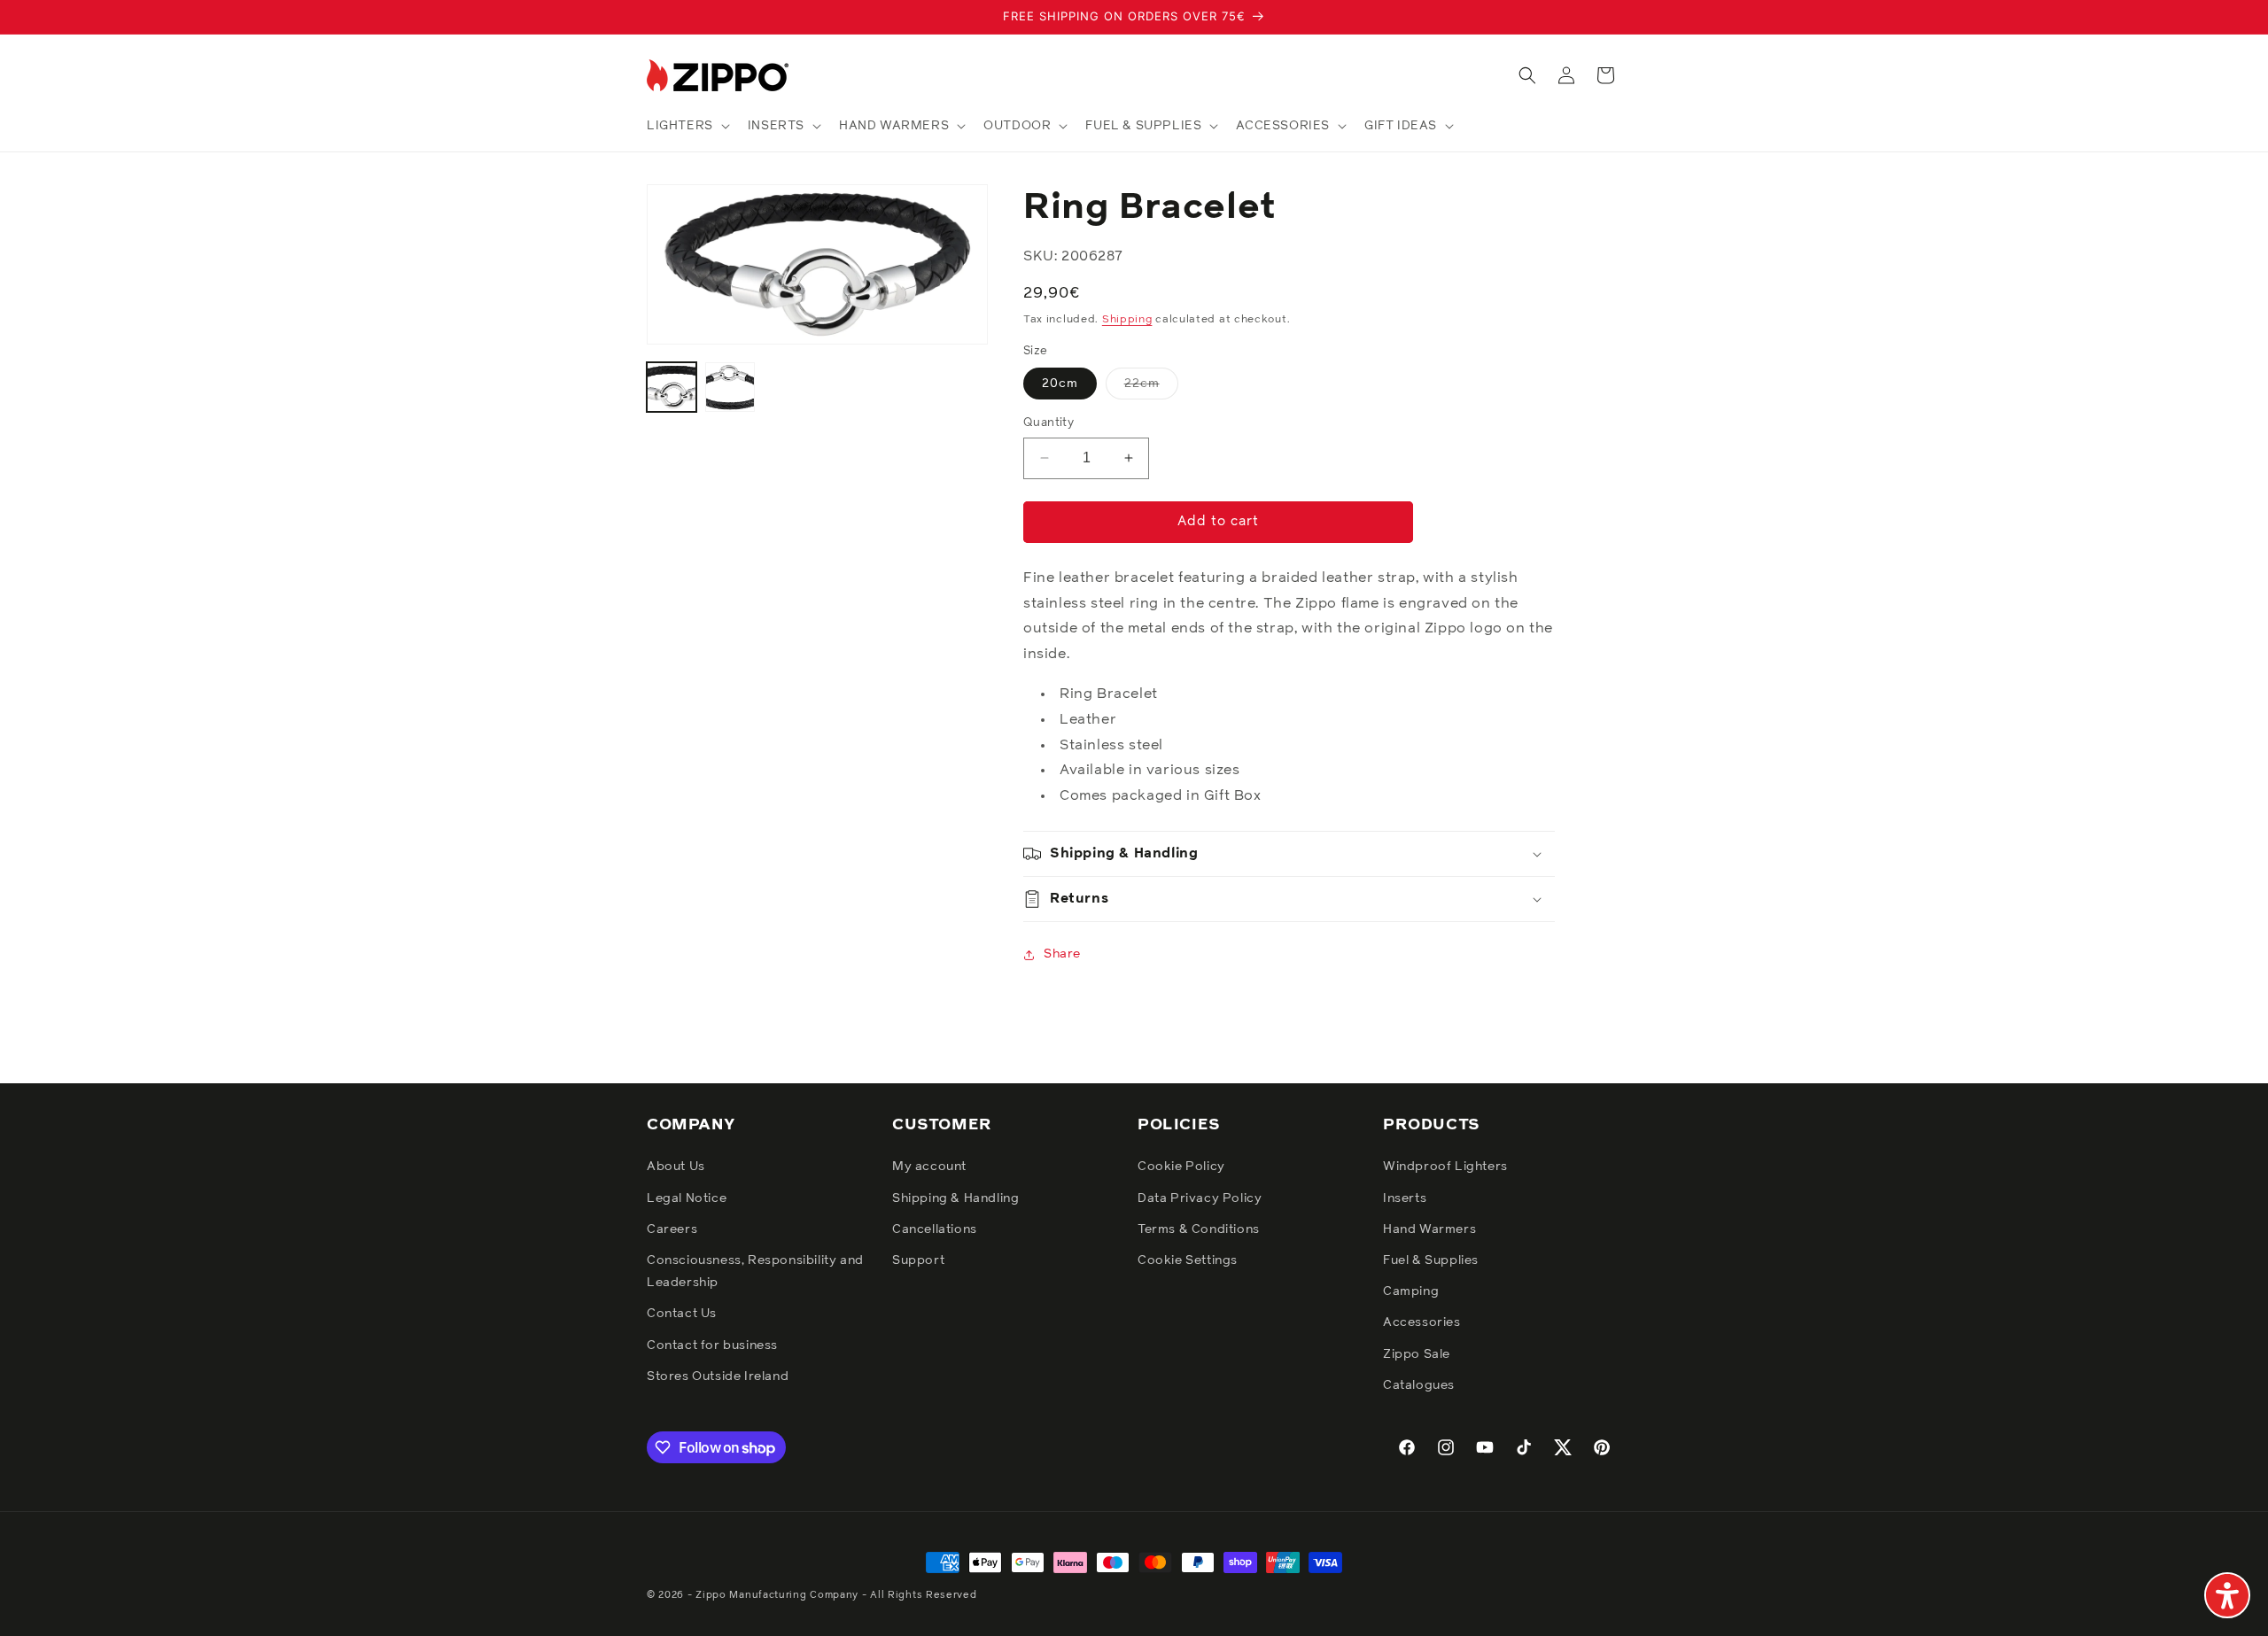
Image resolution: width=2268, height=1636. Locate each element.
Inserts (1405, 1198)
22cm (1151, 388)
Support (918, 1260)
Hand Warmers (1429, 1229)
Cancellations (935, 1229)
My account (929, 1167)
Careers (672, 1229)
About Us (676, 1167)
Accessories (1422, 1322)
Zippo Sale (1417, 1354)
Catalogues (1419, 1385)
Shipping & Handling (955, 1198)
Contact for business (712, 1345)
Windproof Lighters (1445, 1167)
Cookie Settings (1188, 1260)
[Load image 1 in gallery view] (672, 387)
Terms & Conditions (1199, 1229)
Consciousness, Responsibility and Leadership (755, 1272)
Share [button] (1062, 954)
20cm (1060, 384)
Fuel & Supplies (1431, 1260)
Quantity (1049, 423)
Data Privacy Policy (1200, 1198)
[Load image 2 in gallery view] (730, 387)
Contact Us (682, 1314)
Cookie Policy (1181, 1167)
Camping (1411, 1291)
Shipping (1127, 320)
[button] (687, 126)
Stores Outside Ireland (718, 1376)
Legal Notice (687, 1198)
